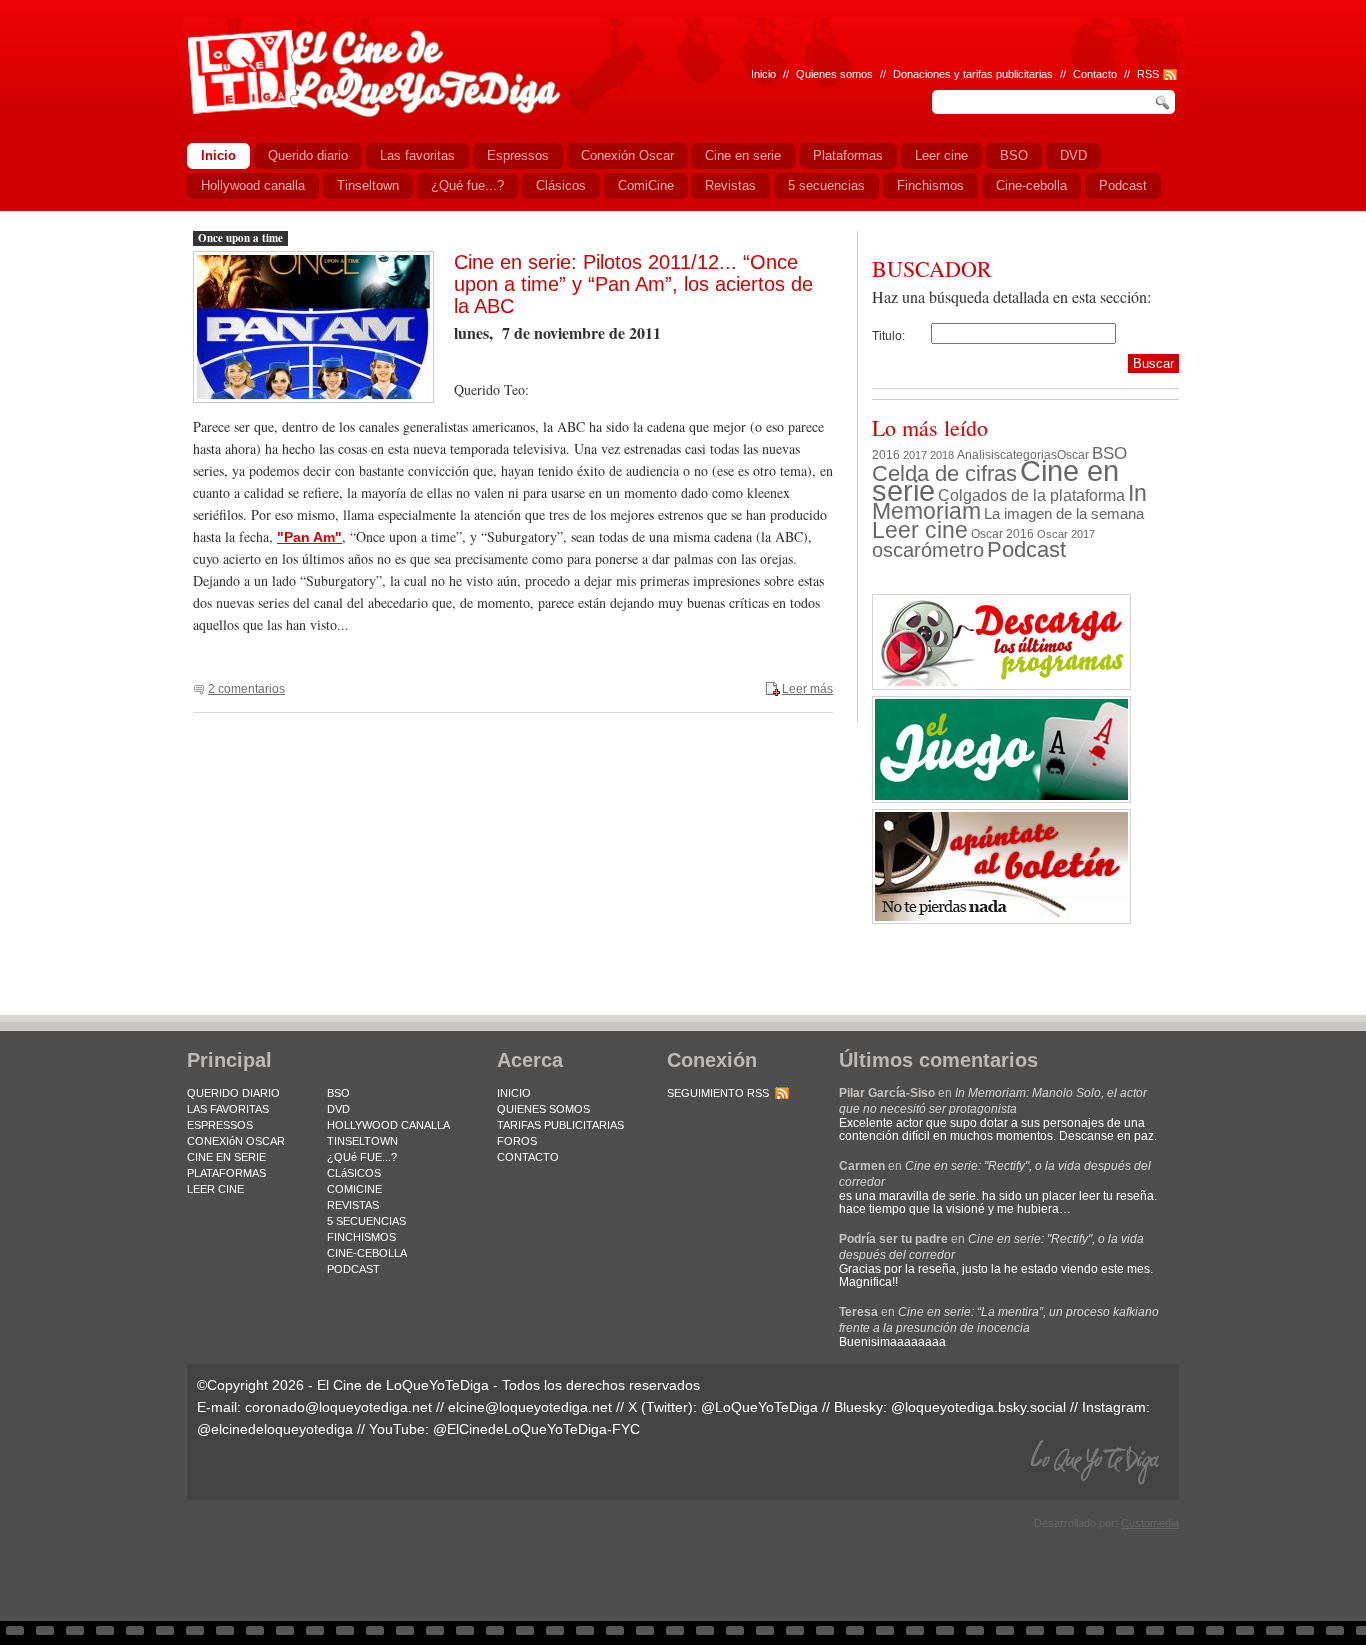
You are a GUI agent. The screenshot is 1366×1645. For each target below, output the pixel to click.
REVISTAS (353, 1205)
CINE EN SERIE (226, 1157)
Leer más (807, 689)
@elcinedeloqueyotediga (275, 1429)
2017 (915, 455)
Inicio (763, 74)
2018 (942, 455)
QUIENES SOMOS (543, 1109)
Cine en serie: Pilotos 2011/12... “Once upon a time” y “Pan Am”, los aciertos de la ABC (633, 284)
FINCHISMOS (361, 1237)
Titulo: (888, 336)
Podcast (1026, 549)
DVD (338, 1109)
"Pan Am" (309, 537)
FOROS (517, 1141)
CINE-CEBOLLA (367, 1253)
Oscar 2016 (1002, 533)
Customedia (1150, 1523)
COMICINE (354, 1189)
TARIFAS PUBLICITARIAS (560, 1125)
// (1127, 74)
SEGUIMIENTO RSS (718, 1093)
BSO (1109, 453)
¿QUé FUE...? (362, 1157)
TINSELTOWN (362, 1141)
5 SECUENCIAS (366, 1221)
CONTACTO (528, 1157)
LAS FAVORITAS (228, 1109)
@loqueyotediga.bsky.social (978, 1407)
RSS (1148, 74)
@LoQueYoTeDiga (759, 1407)
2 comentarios (246, 689)
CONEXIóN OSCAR (236, 1141)
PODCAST (353, 1269)
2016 (886, 455)
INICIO (514, 1093)
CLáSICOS (354, 1173)
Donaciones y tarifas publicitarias (973, 74)
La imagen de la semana (1064, 514)
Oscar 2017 (1066, 534)
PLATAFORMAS (226, 1173)
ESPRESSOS (220, 1125)
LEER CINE (215, 1189)
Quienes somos (834, 74)
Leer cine (920, 530)
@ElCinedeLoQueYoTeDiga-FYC (536, 1429)
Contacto (1095, 74)
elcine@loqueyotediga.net (530, 1407)
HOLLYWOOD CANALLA (388, 1125)
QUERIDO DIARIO (233, 1093)
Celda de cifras (944, 473)
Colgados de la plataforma (1031, 495)
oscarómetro (928, 550)
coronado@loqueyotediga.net (338, 1407)
